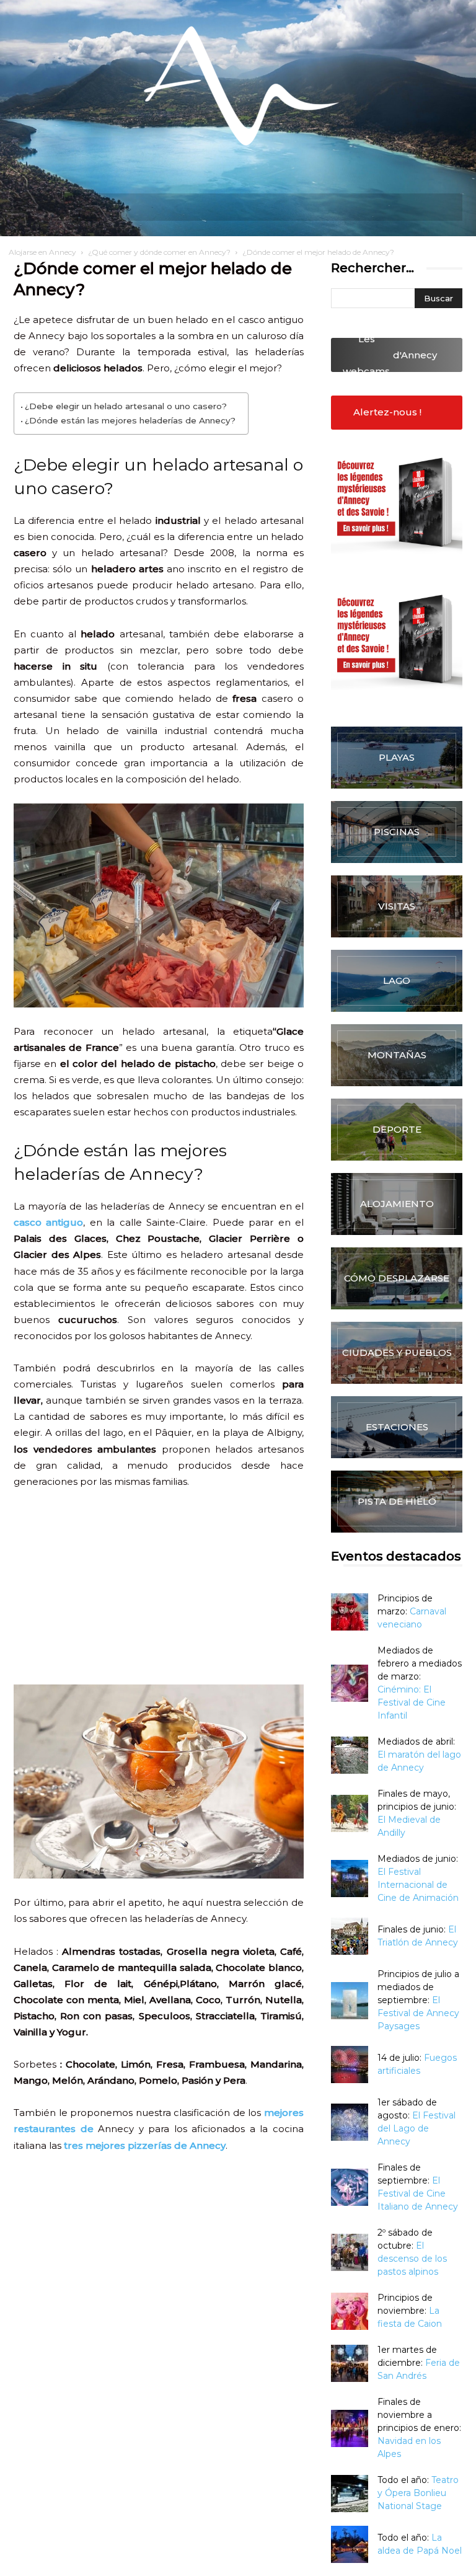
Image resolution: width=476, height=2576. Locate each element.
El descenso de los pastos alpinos (412, 2259)
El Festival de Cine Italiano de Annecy (418, 2193)
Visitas (397, 906)
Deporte (397, 1129)
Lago (397, 980)
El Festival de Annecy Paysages (418, 2013)
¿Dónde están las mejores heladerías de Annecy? (130, 420)
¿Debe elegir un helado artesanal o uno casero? (126, 406)
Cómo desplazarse (397, 1278)
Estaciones (397, 1427)
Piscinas (397, 832)
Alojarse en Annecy (42, 252)
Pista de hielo (397, 1501)
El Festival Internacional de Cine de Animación (418, 1885)
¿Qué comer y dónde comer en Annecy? (159, 252)
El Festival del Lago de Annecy (416, 2128)
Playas (397, 757)
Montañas (397, 1055)
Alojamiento (397, 1204)
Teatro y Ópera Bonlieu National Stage (418, 2493)
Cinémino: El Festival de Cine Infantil (412, 1702)
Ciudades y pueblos (397, 1352)
